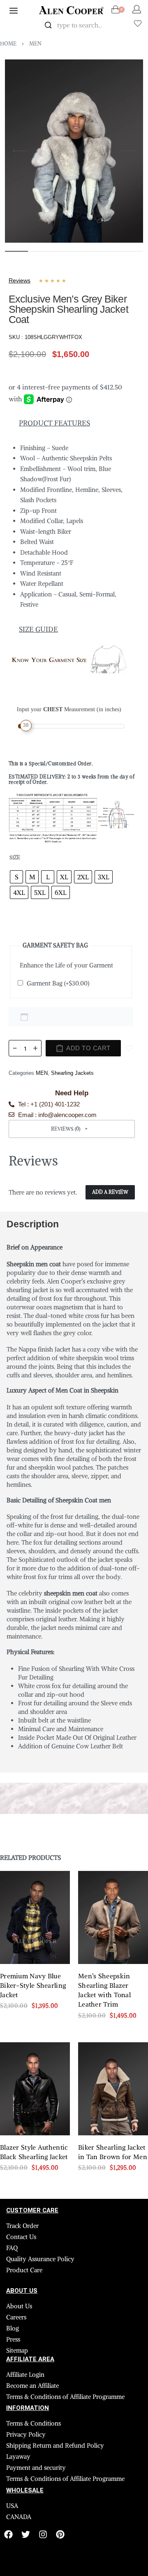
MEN (35, 44)
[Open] (138, 23)
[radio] (16, 877)
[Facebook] (8, 2534)
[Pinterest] (60, 2534)
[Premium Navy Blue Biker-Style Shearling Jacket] (35, 1917)
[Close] (114, 25)
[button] (72, 1129)
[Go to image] (16, 251)
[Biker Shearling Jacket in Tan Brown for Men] (113, 2089)
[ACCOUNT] (137, 9)
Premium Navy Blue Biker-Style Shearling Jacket (33, 1985)
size (15, 857)
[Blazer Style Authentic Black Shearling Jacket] (35, 2089)
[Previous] (20, 151)
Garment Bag (58, 983)
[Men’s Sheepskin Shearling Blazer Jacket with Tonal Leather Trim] (113, 1917)
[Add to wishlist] (129, 1048)
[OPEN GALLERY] (74, 151)
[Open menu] (14, 11)
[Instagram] (43, 2534)
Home (8, 44)
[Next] (128, 151)
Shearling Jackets (72, 1073)
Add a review (110, 1192)
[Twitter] (26, 2534)
